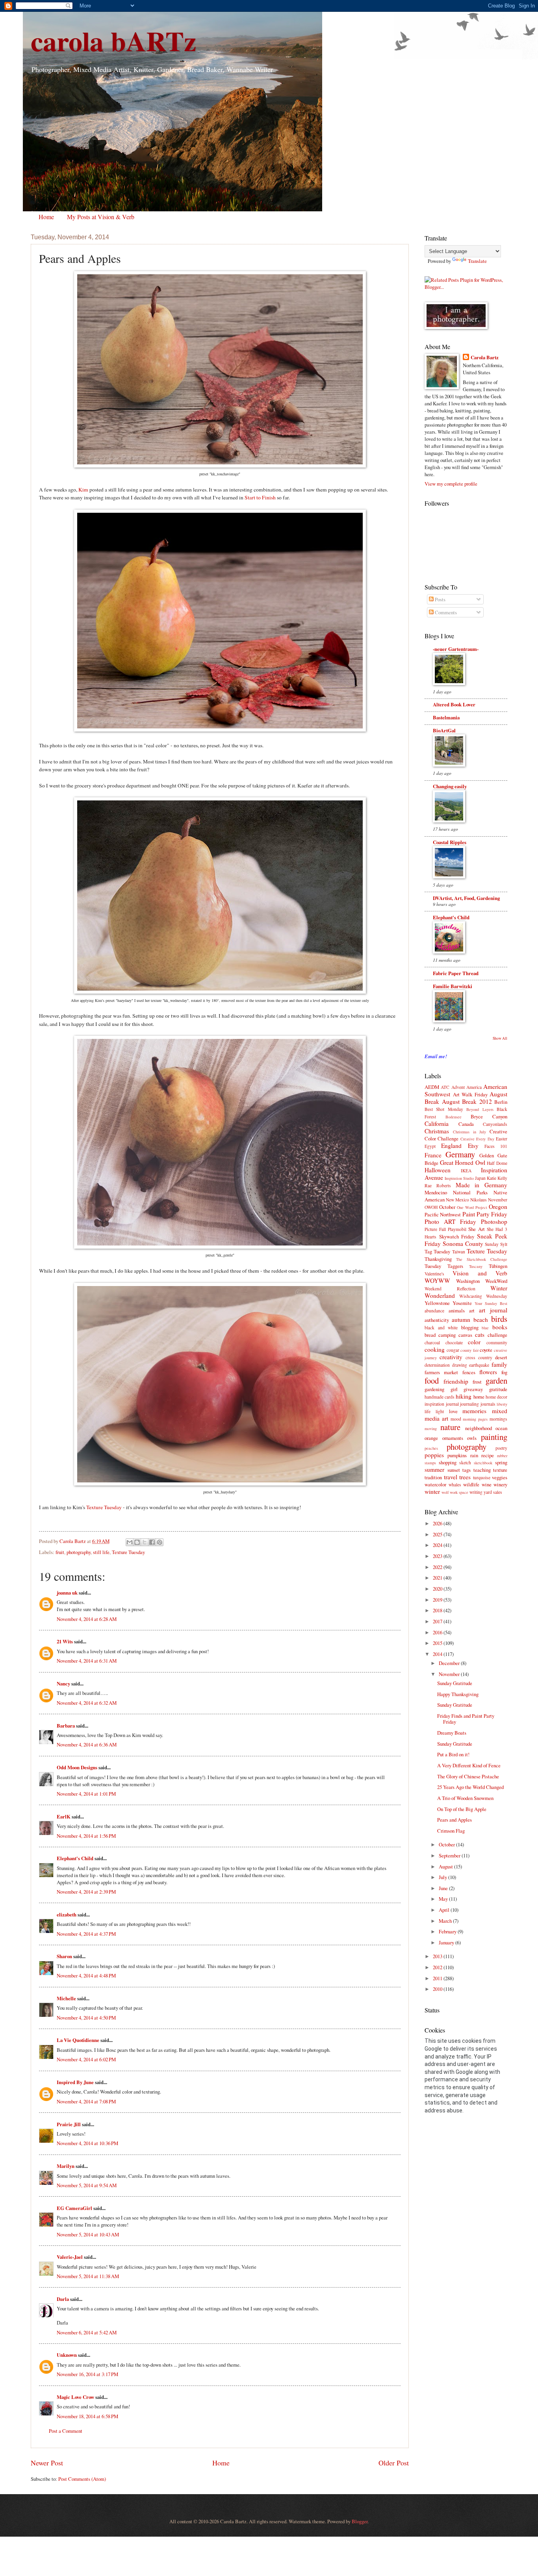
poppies (434, 1455)
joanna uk (67, 1593)
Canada (466, 1124)
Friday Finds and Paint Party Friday (466, 1719)
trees (465, 1477)
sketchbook (483, 1463)
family (499, 1364)
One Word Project (472, 1207)
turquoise (482, 1477)
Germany (460, 1154)
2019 (438, 1600)
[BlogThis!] (137, 1542)
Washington (468, 1281)
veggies (500, 1477)
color (474, 1342)
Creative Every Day (477, 1139)
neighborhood (479, 1428)
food (432, 1380)
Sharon (64, 1956)
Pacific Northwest (443, 1214)
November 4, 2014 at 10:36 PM (87, 2143)
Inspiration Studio (459, 1178)
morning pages (475, 1419)
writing (476, 1492)
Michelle (66, 1998)
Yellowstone (437, 1303)
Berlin (501, 1102)
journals (488, 1404)
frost (477, 1382)
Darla (63, 2299)
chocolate (454, 1343)
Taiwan (459, 1252)
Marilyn (66, 2166)
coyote (486, 1350)
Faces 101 (496, 1146)
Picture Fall (435, 1229)
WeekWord (496, 1281)
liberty (502, 1404)
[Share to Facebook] (152, 1542)
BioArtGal (444, 730)
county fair (469, 1350)
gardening (434, 1389)
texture (500, 1470)
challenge (497, 1335)
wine (487, 1484)
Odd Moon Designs (77, 1767)
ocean (501, 1428)
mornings (498, 1419)
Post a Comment (66, 2431)
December (450, 1663)
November (498, 1200)
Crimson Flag (451, 1831)
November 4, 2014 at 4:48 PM (86, 1975)
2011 (438, 1978)
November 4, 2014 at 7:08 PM (86, 2101)
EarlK (64, 1817)
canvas (465, 1335)
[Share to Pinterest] (160, 1542)
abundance (434, 1311)
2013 (438, 1956)
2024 (438, 1545)
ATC (445, 1087)
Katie (492, 1178)
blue (485, 1328)
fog (504, 1372)
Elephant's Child (75, 1858)
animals (457, 1310)
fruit (60, 1552)
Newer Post (47, 2463)
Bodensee (454, 1117)
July (443, 1877)
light (440, 1411)
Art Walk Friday (470, 1094)
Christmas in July (470, 1132)
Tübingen (498, 1266)
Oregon (498, 1207)
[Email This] (130, 1542)
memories (474, 1411)
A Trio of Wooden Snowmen (465, 1798)
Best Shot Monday (444, 1109)
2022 (438, 1567)
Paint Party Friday (485, 1214)
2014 (438, 1654)
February (448, 1931)
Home (46, 217)
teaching (482, 1470)
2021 (438, 1578)
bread (430, 1335)
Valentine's (434, 1274)
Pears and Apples (455, 1820)
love (453, 1411)
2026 (438, 1523)
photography (79, 1552)
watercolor (435, 1484)
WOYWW (437, 1281)
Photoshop (494, 1221)
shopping (448, 1462)
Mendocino (436, 1192)
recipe (488, 1455)
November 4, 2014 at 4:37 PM (86, 1934)
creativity (451, 1357)
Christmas (437, 1131)
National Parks (470, 1192)
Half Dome (497, 1163)
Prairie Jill (69, 2124)
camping (447, 1335)
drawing (460, 1365)
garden (496, 1380)
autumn (461, 1319)
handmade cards (440, 1397)
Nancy (63, 1683)
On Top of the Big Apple (462, 1809)
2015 (438, 1643)
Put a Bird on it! (453, 1754)
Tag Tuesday (437, 1251)
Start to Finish (260, 497)
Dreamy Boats (452, 1733)
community (497, 1343)
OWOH (431, 1207)
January (447, 1942)
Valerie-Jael (70, 2257)
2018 (438, 1610)
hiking (464, 1396)
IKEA (466, 1171)
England (451, 1146)
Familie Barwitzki (453, 986)
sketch (465, 1463)
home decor (496, 1397)
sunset (454, 1470)
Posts (440, 599)
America (474, 1087)
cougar (453, 1350)
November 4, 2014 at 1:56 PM (86, 1836)
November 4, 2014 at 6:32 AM (87, 1703)
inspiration (434, 1404)
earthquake (479, 1365)
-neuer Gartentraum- (456, 649)
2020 (438, 1589)
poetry (501, 1448)
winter (432, 1491)
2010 (438, 1989)
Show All (500, 1038)
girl (454, 1389)
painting (494, 1437)
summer (434, 1469)
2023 (438, 1556)
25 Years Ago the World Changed (470, 1787)
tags (467, 1470)
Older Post (394, 2463)
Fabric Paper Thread (456, 973)
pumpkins (457, 1455)
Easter (502, 1139)
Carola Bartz (485, 357)
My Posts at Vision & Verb (101, 217)
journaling (469, 1404)
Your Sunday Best (491, 1303)
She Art (476, 1229)
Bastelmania (446, 717)
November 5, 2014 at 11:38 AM (88, 2276)
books (500, 1327)
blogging (470, 1327)
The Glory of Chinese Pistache (468, 1776)
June (444, 1888)
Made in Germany (482, 1185)
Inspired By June (75, 2082)
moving (431, 1428)
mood (456, 1419)
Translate (477, 261)
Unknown (67, 2355)
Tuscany (476, 1266)
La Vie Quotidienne (78, 2040)
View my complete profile (451, 484)
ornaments (453, 1438)
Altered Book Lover (454, 704)
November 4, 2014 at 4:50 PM (86, 2018)
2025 (438, 1534)
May (444, 1899)
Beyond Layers (480, 1109)
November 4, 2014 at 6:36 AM (87, 1744)
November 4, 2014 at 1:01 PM (86, 1794)
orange (431, 1438)
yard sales (493, 1492)
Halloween (438, 1170)
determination (437, 1365)
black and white (441, 1328)
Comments (445, 612)
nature (450, 1427)
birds (499, 1319)
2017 (438, 1621)
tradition (433, 1477)
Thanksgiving (438, 1259)
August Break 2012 (467, 1101)
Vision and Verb (480, 1273)
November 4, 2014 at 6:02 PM (86, 2059)
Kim (83, 490)
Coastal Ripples (450, 842)
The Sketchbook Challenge (482, 1259)
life (428, 1411)
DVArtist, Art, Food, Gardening (466, 898)
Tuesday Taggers (444, 1266)
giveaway (473, 1389)
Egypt (430, 1146)
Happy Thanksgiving (458, 1694)
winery (500, 1484)
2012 (438, 1967)
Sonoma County (463, 1244)
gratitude (498, 1389)
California (437, 1124)
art (472, 1310)
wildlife (471, 1484)
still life (101, 1552)
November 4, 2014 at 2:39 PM (86, 1892)
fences (469, 1372)
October (447, 1207)
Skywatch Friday (457, 1236)
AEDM (432, 1087)
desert (501, 1357)
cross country (479, 1357)
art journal (493, 1310)
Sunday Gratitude (455, 1683)
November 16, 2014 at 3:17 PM (87, 2374)
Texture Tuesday (104, 1507)
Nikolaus (479, 1200)
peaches (431, 1448)
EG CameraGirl (74, 2208)
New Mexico (457, 1200)
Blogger (360, 2521)
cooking (435, 1349)
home (479, 1397)
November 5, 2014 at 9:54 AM (87, 2185)
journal (452, 1404)
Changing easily (450, 786)
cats (480, 1334)
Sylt (504, 1244)
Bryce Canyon (489, 1116)
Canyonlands (495, 1124)
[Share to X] (145, 1542)
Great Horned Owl (463, 1162)
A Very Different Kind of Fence (469, 1765)
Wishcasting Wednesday (483, 1296)
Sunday (492, 1244)
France (433, 1155)
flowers (488, 1372)
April (445, 1910)
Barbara (66, 1726)
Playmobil (457, 1229)
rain (474, 1455)
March (446, 1921)
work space (459, 1492)
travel (451, 1477)
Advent (458, 1087)
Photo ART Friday (450, 1221)
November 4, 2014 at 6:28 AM (87, 1619)
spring (501, 1462)
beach (481, 1319)
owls (472, 1438)
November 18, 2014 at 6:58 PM (87, 2416)
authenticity (437, 1320)
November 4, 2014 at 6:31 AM (87, 1661)
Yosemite (462, 1303)
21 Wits (65, 1641)
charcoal (432, 1343)
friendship (456, 1381)
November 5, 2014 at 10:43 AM (88, 2234)
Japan (480, 1178)
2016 (438, 1632)
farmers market (441, 1372)
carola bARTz (113, 41)
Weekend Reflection (450, 1289)
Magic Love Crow (75, 2397)
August (446, 1866)
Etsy (473, 1146)
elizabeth (67, 1914)
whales (455, 1485)
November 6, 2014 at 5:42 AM (87, 2332)
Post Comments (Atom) (82, 2479)
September (450, 1855)
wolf (445, 1492)
